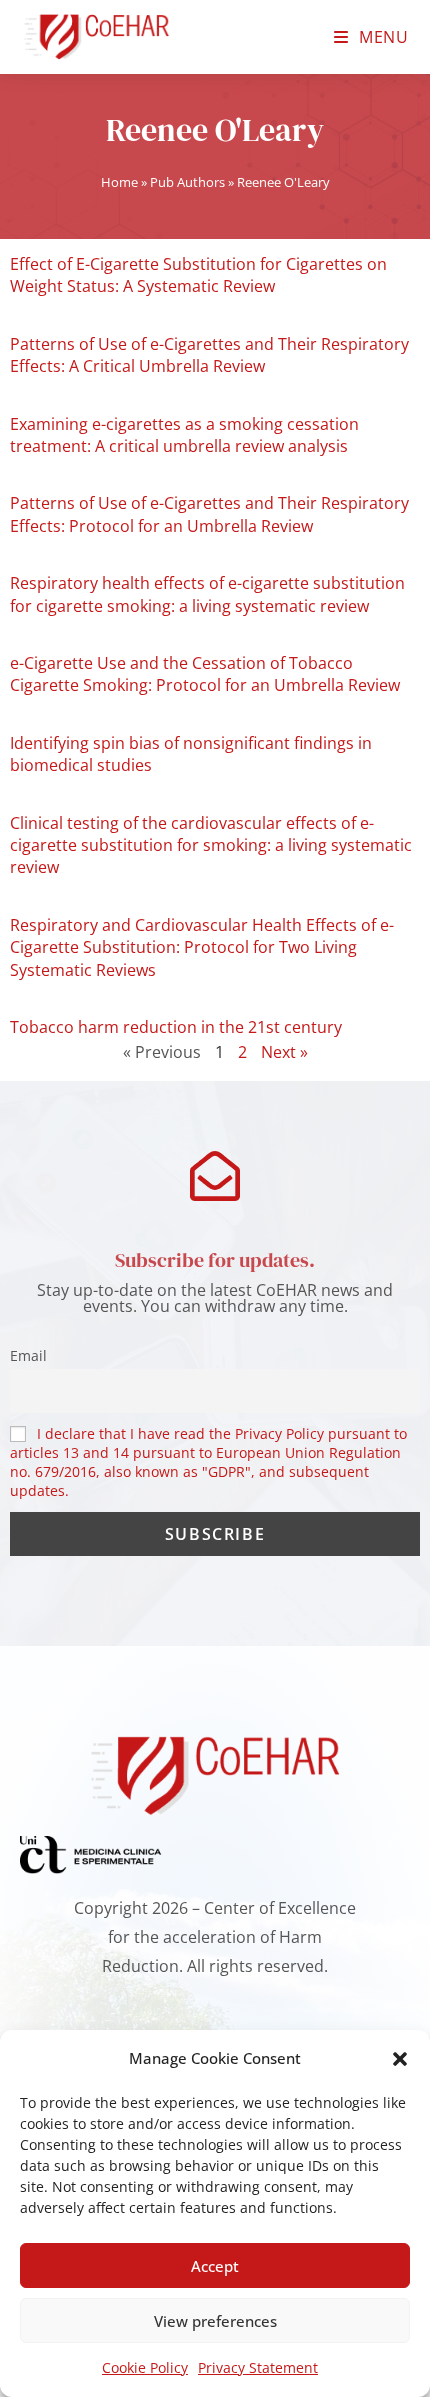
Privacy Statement (258, 2367)
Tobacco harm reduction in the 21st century (176, 1027)
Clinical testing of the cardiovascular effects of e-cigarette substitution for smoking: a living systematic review (211, 845)
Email (28, 1355)
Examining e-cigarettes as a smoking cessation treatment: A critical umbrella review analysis (184, 435)
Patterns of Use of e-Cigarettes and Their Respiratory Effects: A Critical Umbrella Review (209, 355)
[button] (400, 2059)
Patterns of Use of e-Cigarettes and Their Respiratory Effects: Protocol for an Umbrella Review (209, 514)
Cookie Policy (145, 2367)
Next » (284, 1052)
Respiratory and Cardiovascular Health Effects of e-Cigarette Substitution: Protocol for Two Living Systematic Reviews (202, 947)
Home (119, 182)
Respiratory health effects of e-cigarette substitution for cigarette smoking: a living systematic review (207, 594)
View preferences (215, 2321)
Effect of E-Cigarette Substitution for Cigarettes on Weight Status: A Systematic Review (198, 275)
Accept (215, 2266)
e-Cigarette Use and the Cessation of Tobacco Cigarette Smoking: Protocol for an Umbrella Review (205, 674)
